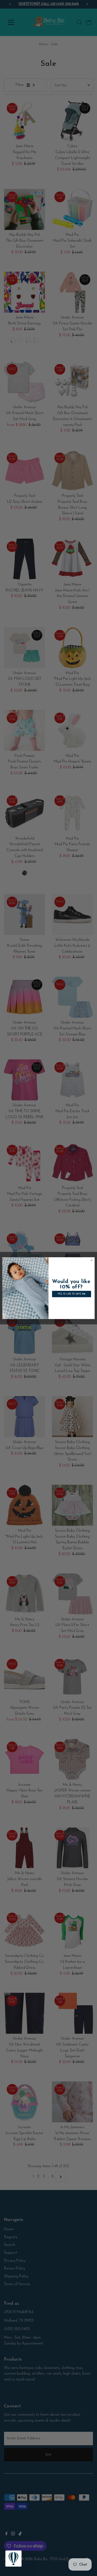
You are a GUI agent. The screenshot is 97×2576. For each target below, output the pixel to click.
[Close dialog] (91, 1260)
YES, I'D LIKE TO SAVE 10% (72, 1294)
